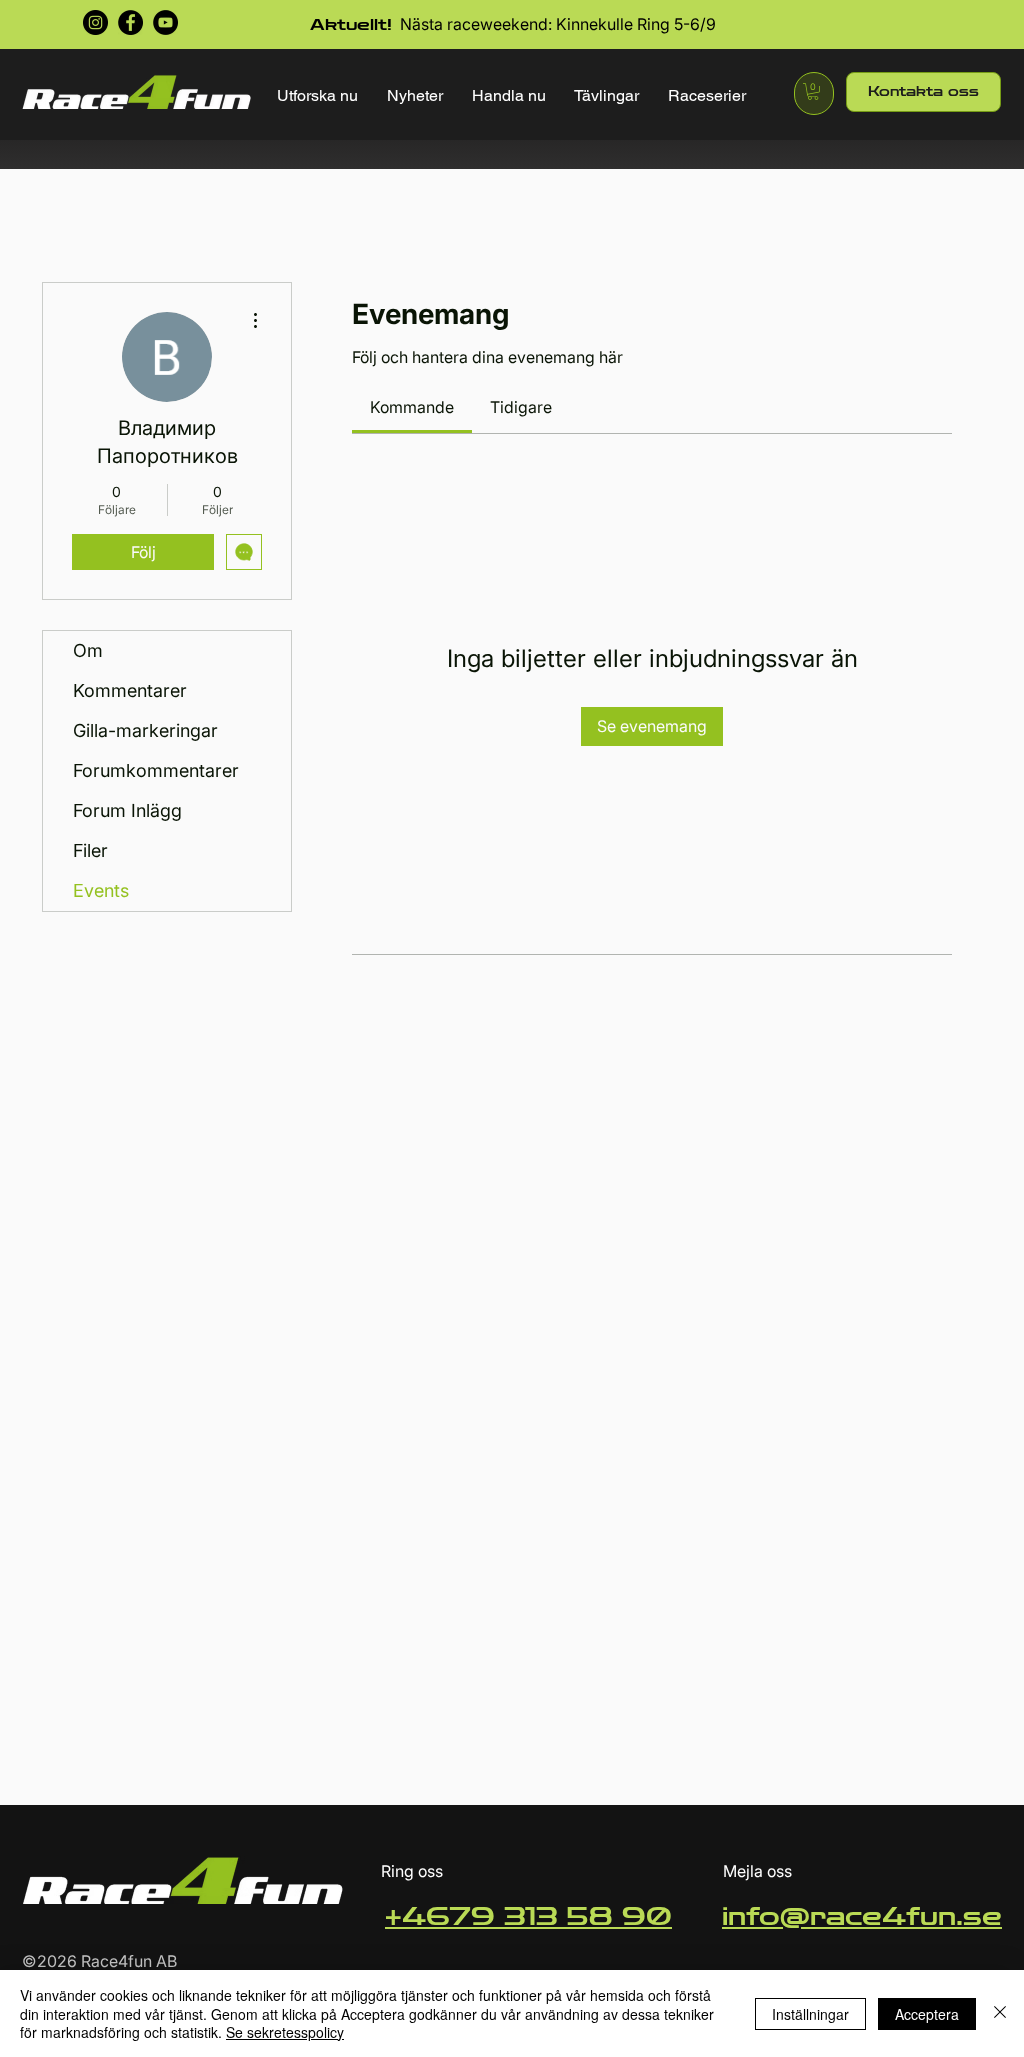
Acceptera (927, 2014)
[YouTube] (165, 22)
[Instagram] (95, 22)
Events (101, 890)
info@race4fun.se (862, 1917)
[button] (318, 95)
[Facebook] (130, 22)
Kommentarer (130, 690)
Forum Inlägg (127, 810)
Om (88, 650)
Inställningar (810, 2014)
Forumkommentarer (156, 770)
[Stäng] (1000, 2013)
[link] (412, 407)
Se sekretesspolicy (285, 2032)
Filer (90, 850)
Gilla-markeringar (145, 730)
